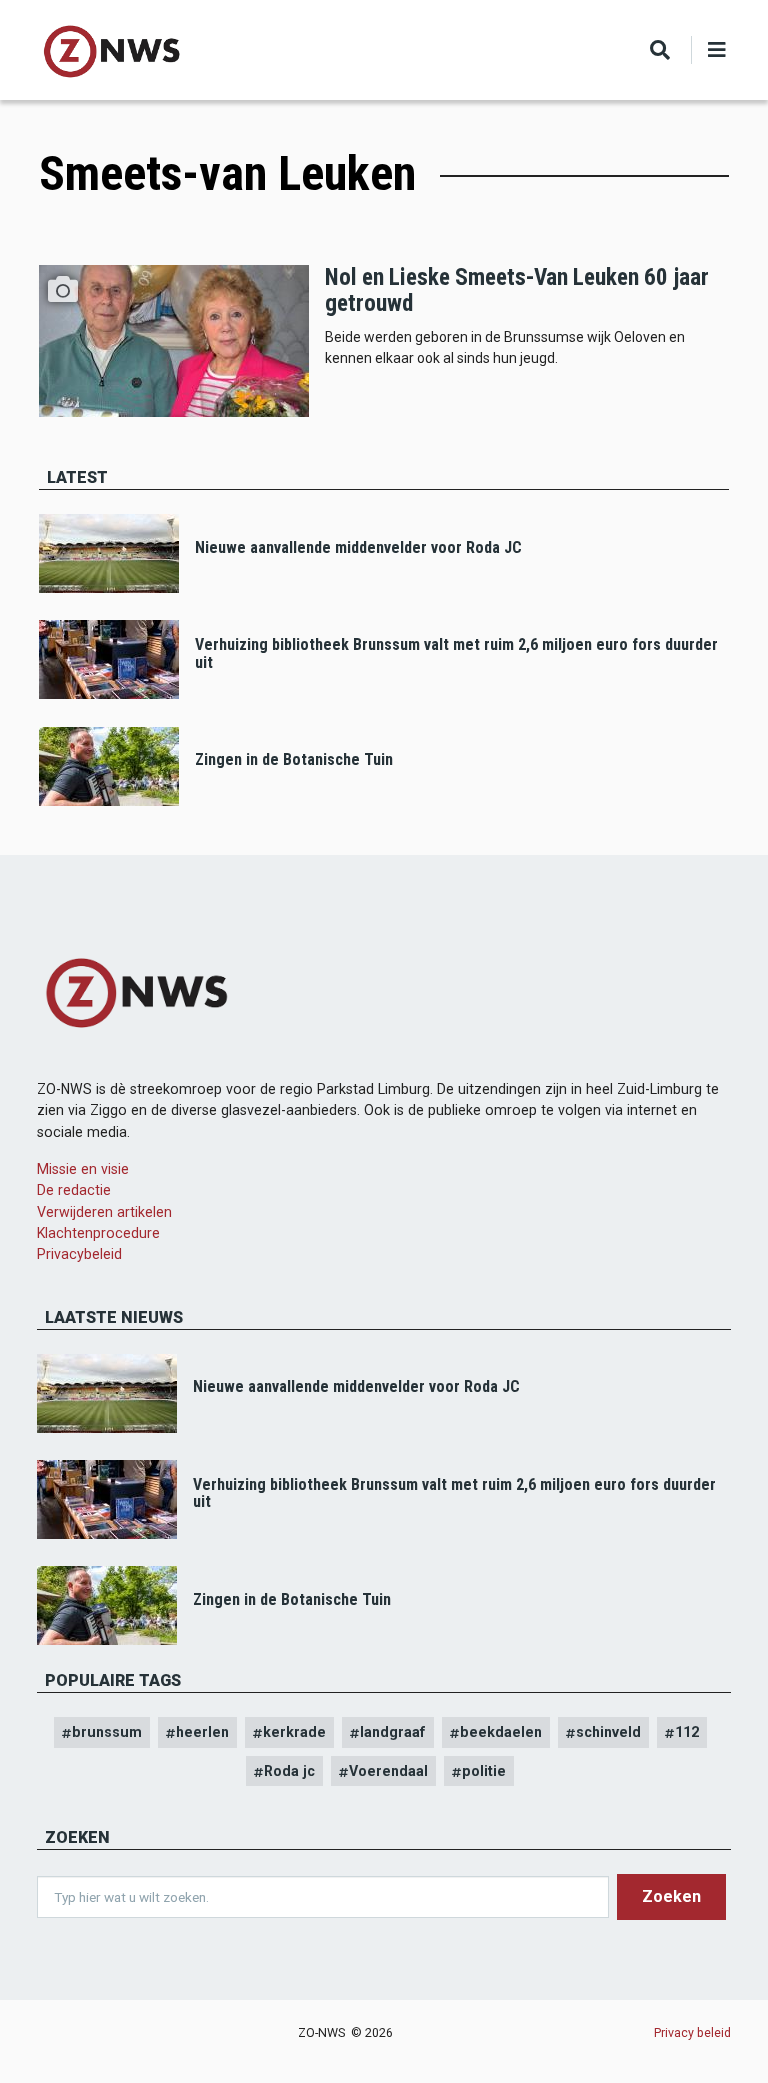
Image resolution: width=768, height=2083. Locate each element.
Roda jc (289, 1771)
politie (484, 1771)
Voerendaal (388, 1771)
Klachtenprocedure (98, 1233)
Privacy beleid (692, 2032)
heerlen (202, 1732)
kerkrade (294, 1732)
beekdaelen (501, 1732)
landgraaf (393, 1732)
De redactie (74, 1190)
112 (687, 1732)
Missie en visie (83, 1169)
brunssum (107, 1732)
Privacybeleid (79, 1254)
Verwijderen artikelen (104, 1212)
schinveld (608, 1732)
